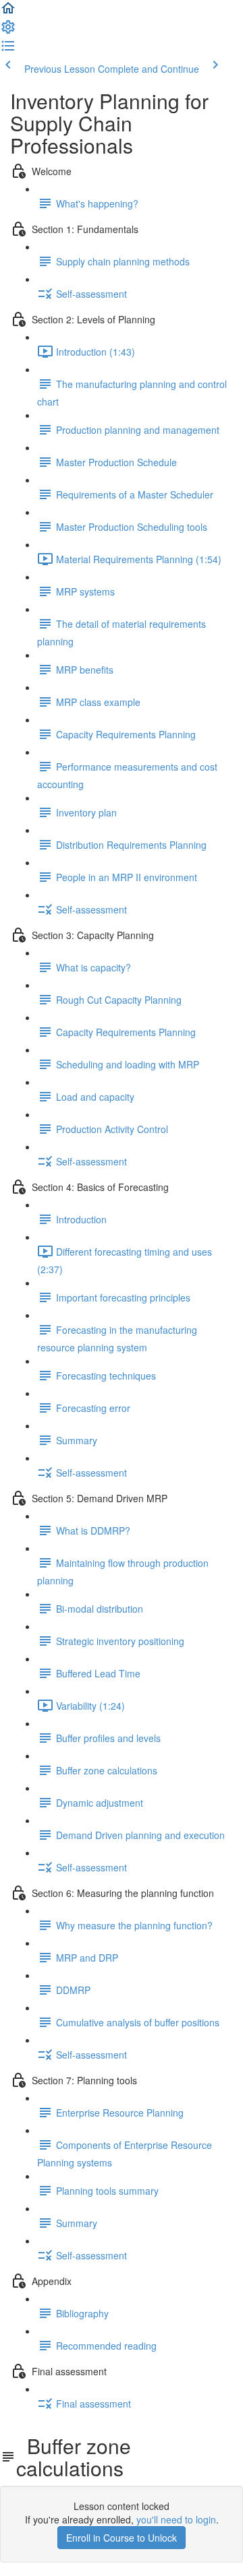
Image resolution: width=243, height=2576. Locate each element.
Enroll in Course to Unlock (122, 2538)
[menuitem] (8, 31)
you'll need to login (176, 2519)
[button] (8, 12)
